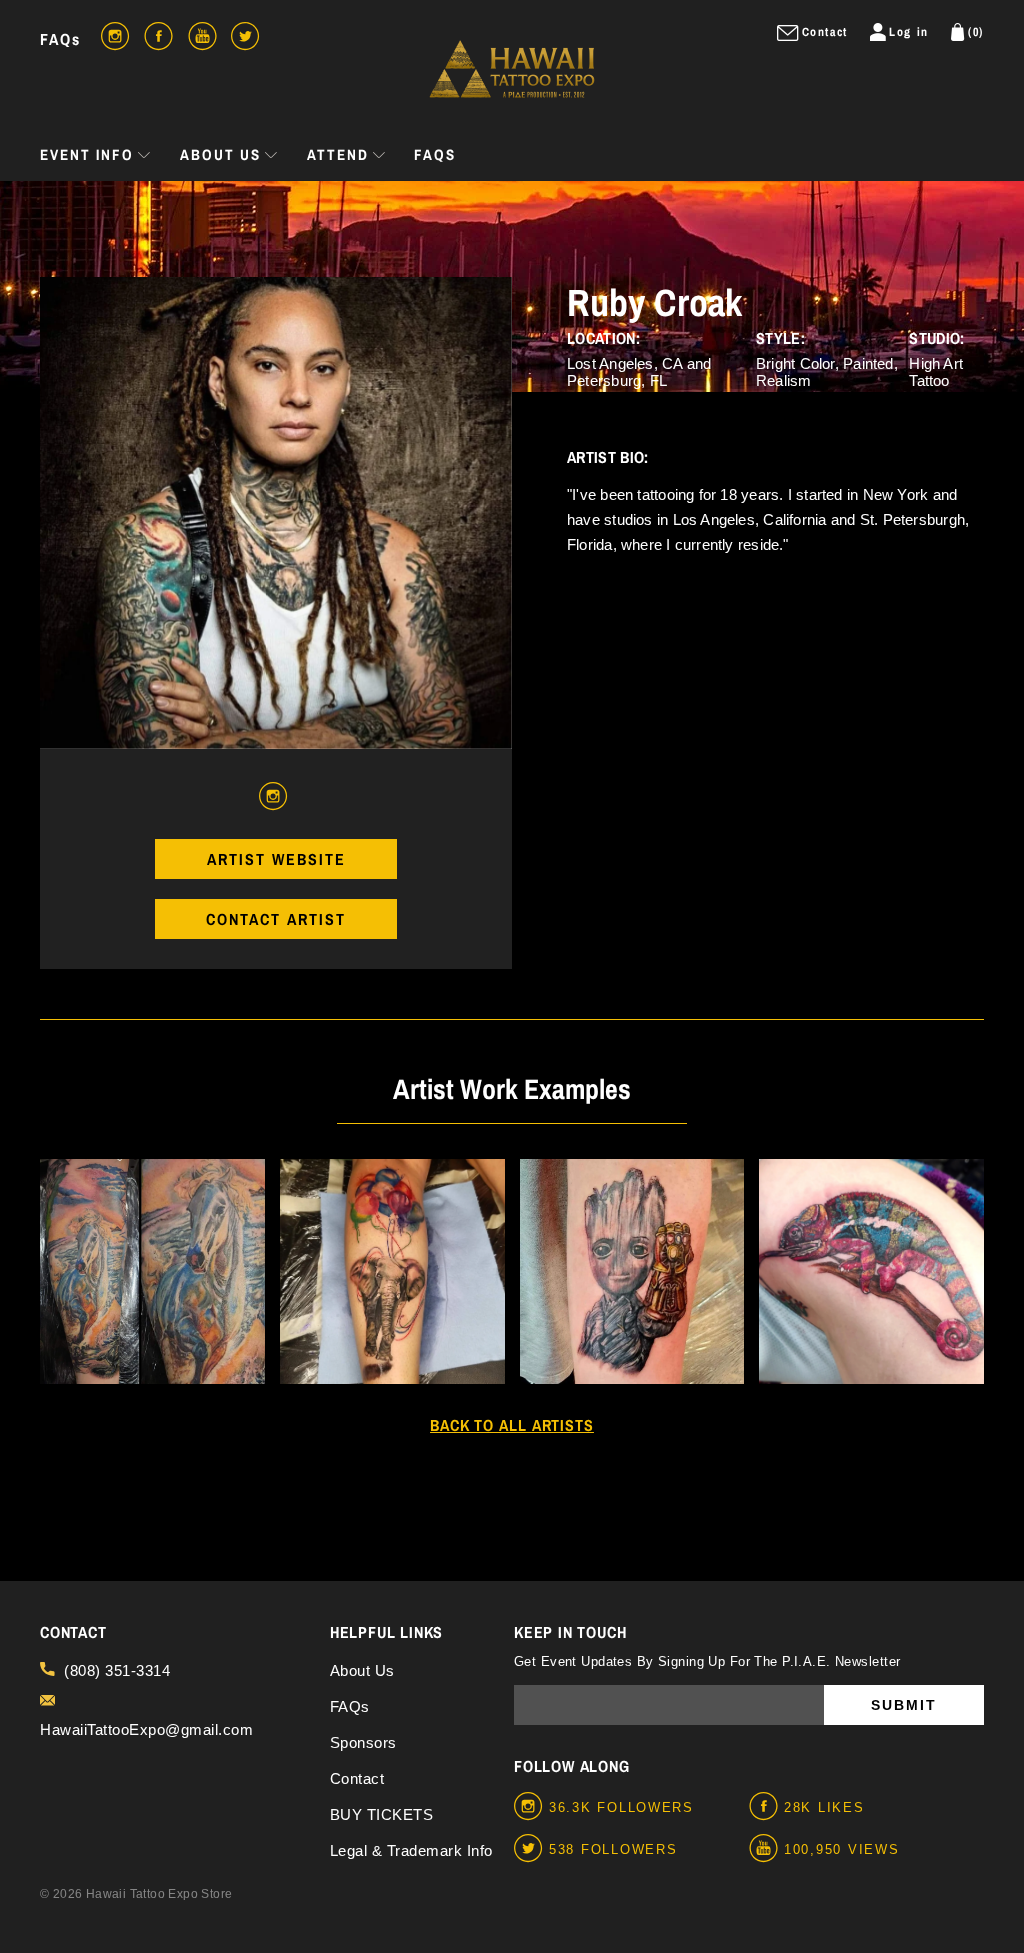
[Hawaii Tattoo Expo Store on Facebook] (766, 1807)
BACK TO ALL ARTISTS (512, 1425)
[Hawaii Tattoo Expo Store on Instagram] (531, 1807)
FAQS (435, 154)
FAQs (60, 39)
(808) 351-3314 (117, 1670)
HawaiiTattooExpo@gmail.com (146, 1729)
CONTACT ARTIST (276, 919)
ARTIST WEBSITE (276, 859)
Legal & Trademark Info (411, 1850)
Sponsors (363, 1742)
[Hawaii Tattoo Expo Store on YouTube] (766, 1849)
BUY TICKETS (382, 1814)
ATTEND (338, 154)
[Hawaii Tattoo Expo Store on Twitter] (531, 1849)
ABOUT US (220, 154)
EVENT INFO (87, 154)
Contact (357, 1778)
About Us (362, 1670)
